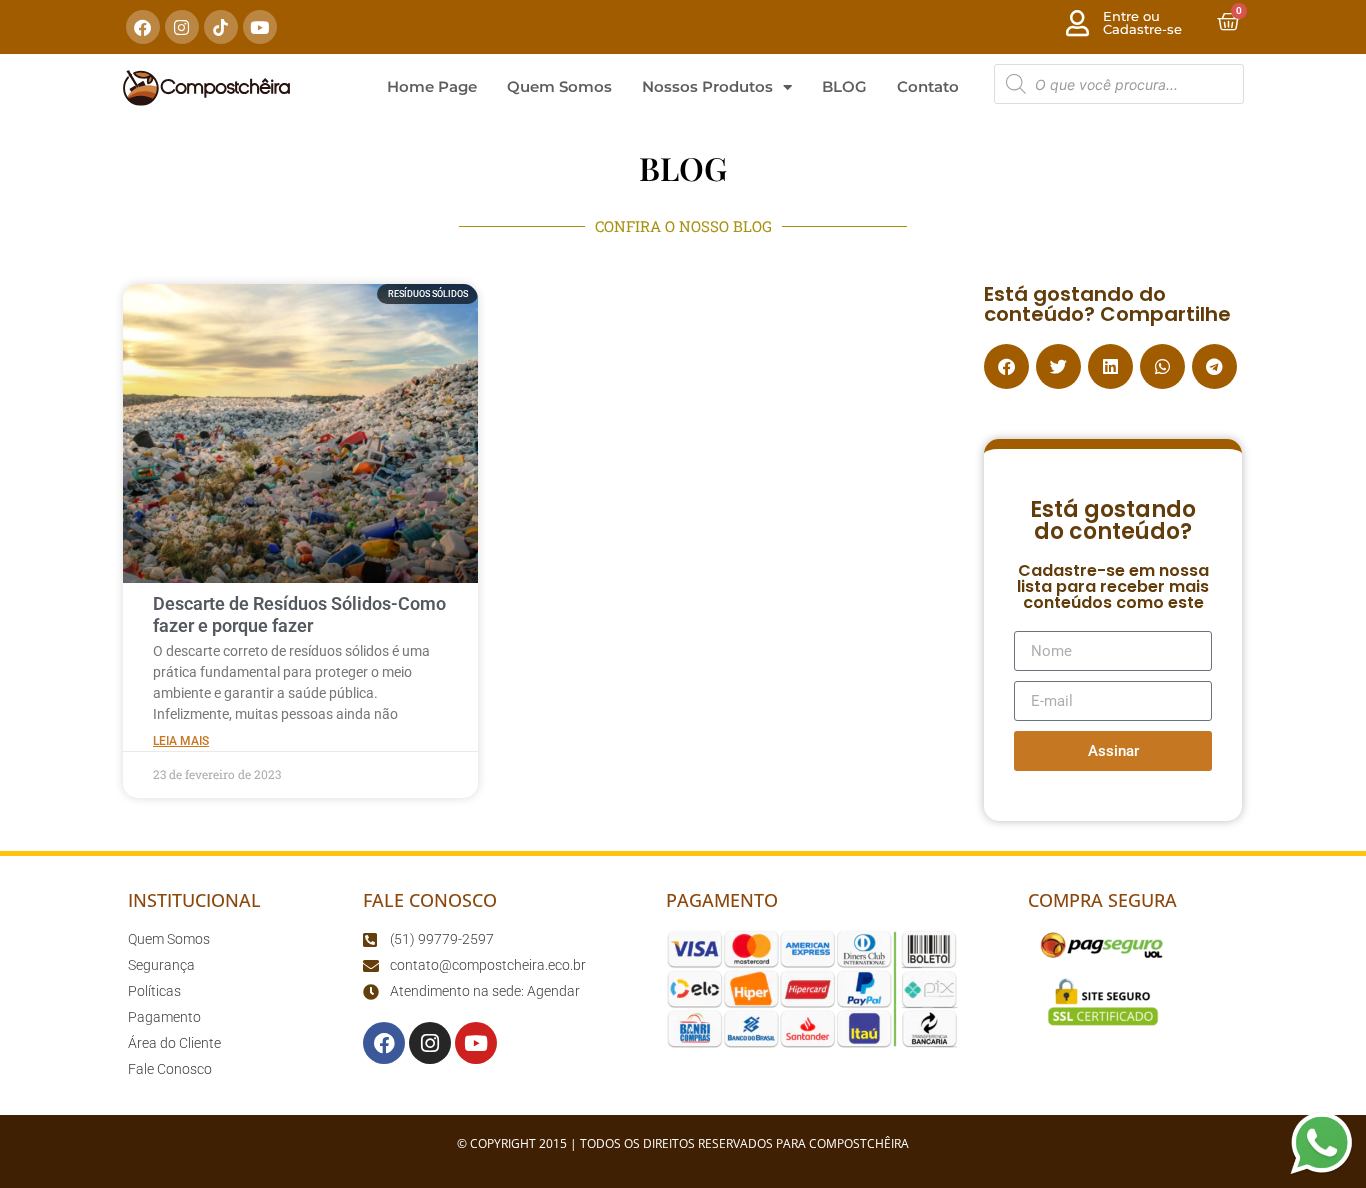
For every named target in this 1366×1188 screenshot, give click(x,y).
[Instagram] (182, 27)
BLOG (844, 86)
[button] (1006, 366)
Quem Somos (559, 86)
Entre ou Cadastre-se (1142, 22)
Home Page (432, 86)
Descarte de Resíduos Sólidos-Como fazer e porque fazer (299, 614)
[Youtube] (260, 27)
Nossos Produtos (707, 86)
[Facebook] (143, 27)
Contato (928, 86)
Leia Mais (181, 741)
